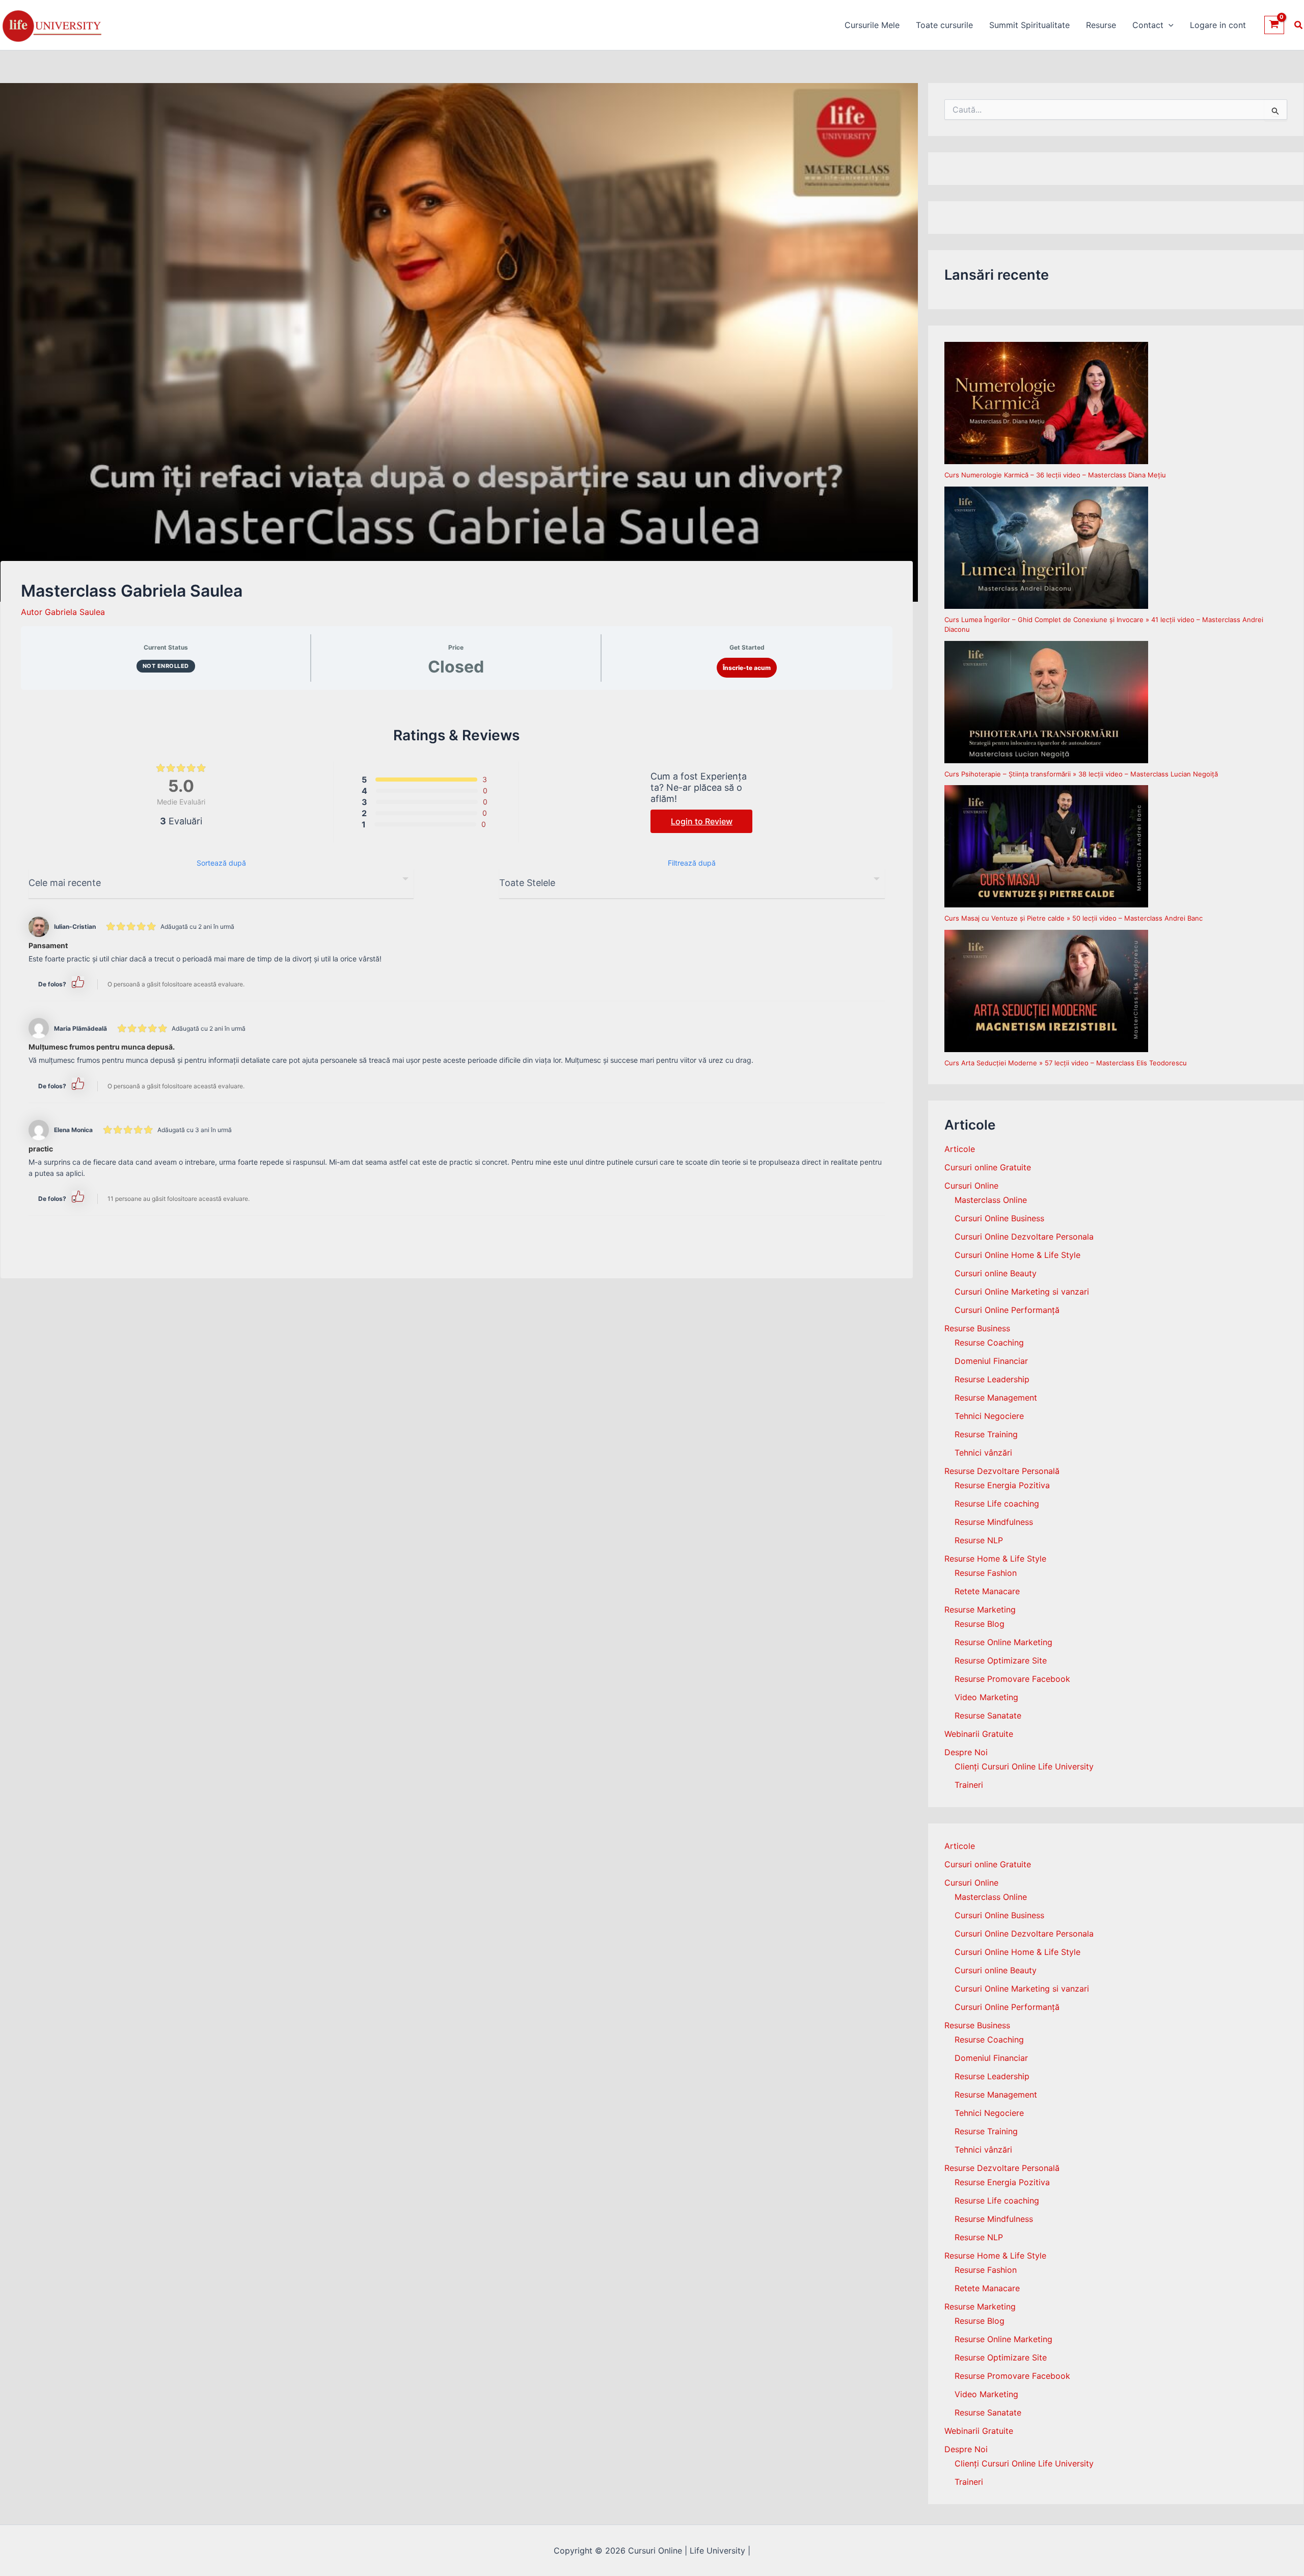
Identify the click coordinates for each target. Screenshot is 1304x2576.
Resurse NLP (979, 1540)
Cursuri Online (971, 1186)
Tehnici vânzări (983, 1453)
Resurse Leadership (992, 1379)
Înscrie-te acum (747, 668)
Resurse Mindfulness (994, 1522)
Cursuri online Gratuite (988, 1167)
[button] (1169, 25)
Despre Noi (966, 1752)
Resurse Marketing (980, 1609)
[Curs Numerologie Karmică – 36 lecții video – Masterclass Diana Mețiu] (1046, 403)
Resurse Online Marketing (1003, 1642)
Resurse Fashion (986, 1573)
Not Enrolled (166, 666)
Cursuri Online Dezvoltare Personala (1024, 1237)
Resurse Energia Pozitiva (1002, 1485)
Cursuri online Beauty (996, 1273)
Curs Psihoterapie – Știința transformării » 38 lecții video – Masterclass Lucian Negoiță (1081, 774)
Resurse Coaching (989, 1343)
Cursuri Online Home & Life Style (1017, 1255)
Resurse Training (986, 1434)
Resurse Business (977, 1328)
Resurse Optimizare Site (1001, 1660)
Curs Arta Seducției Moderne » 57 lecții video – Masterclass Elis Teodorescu (1066, 1063)
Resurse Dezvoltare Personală (1002, 1471)
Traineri (969, 1785)
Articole (960, 1149)
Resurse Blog (980, 1624)
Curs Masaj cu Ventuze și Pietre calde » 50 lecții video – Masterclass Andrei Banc (1074, 918)
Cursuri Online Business (999, 1218)
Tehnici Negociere (989, 1416)
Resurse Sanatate (988, 1715)
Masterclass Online (991, 1200)
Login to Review (702, 821)
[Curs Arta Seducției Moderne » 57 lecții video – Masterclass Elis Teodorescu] (1046, 991)
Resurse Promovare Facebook (1012, 1679)
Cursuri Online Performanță (1007, 1310)
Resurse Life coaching (997, 1504)
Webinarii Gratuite (979, 1734)
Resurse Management (996, 1398)
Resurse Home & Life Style (995, 1559)
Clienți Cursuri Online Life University (1024, 1766)
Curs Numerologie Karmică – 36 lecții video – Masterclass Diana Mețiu (1055, 475)
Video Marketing (986, 1697)
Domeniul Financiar (991, 1361)
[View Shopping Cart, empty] (1274, 25)
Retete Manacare (987, 1591)
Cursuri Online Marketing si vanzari (1022, 1292)
